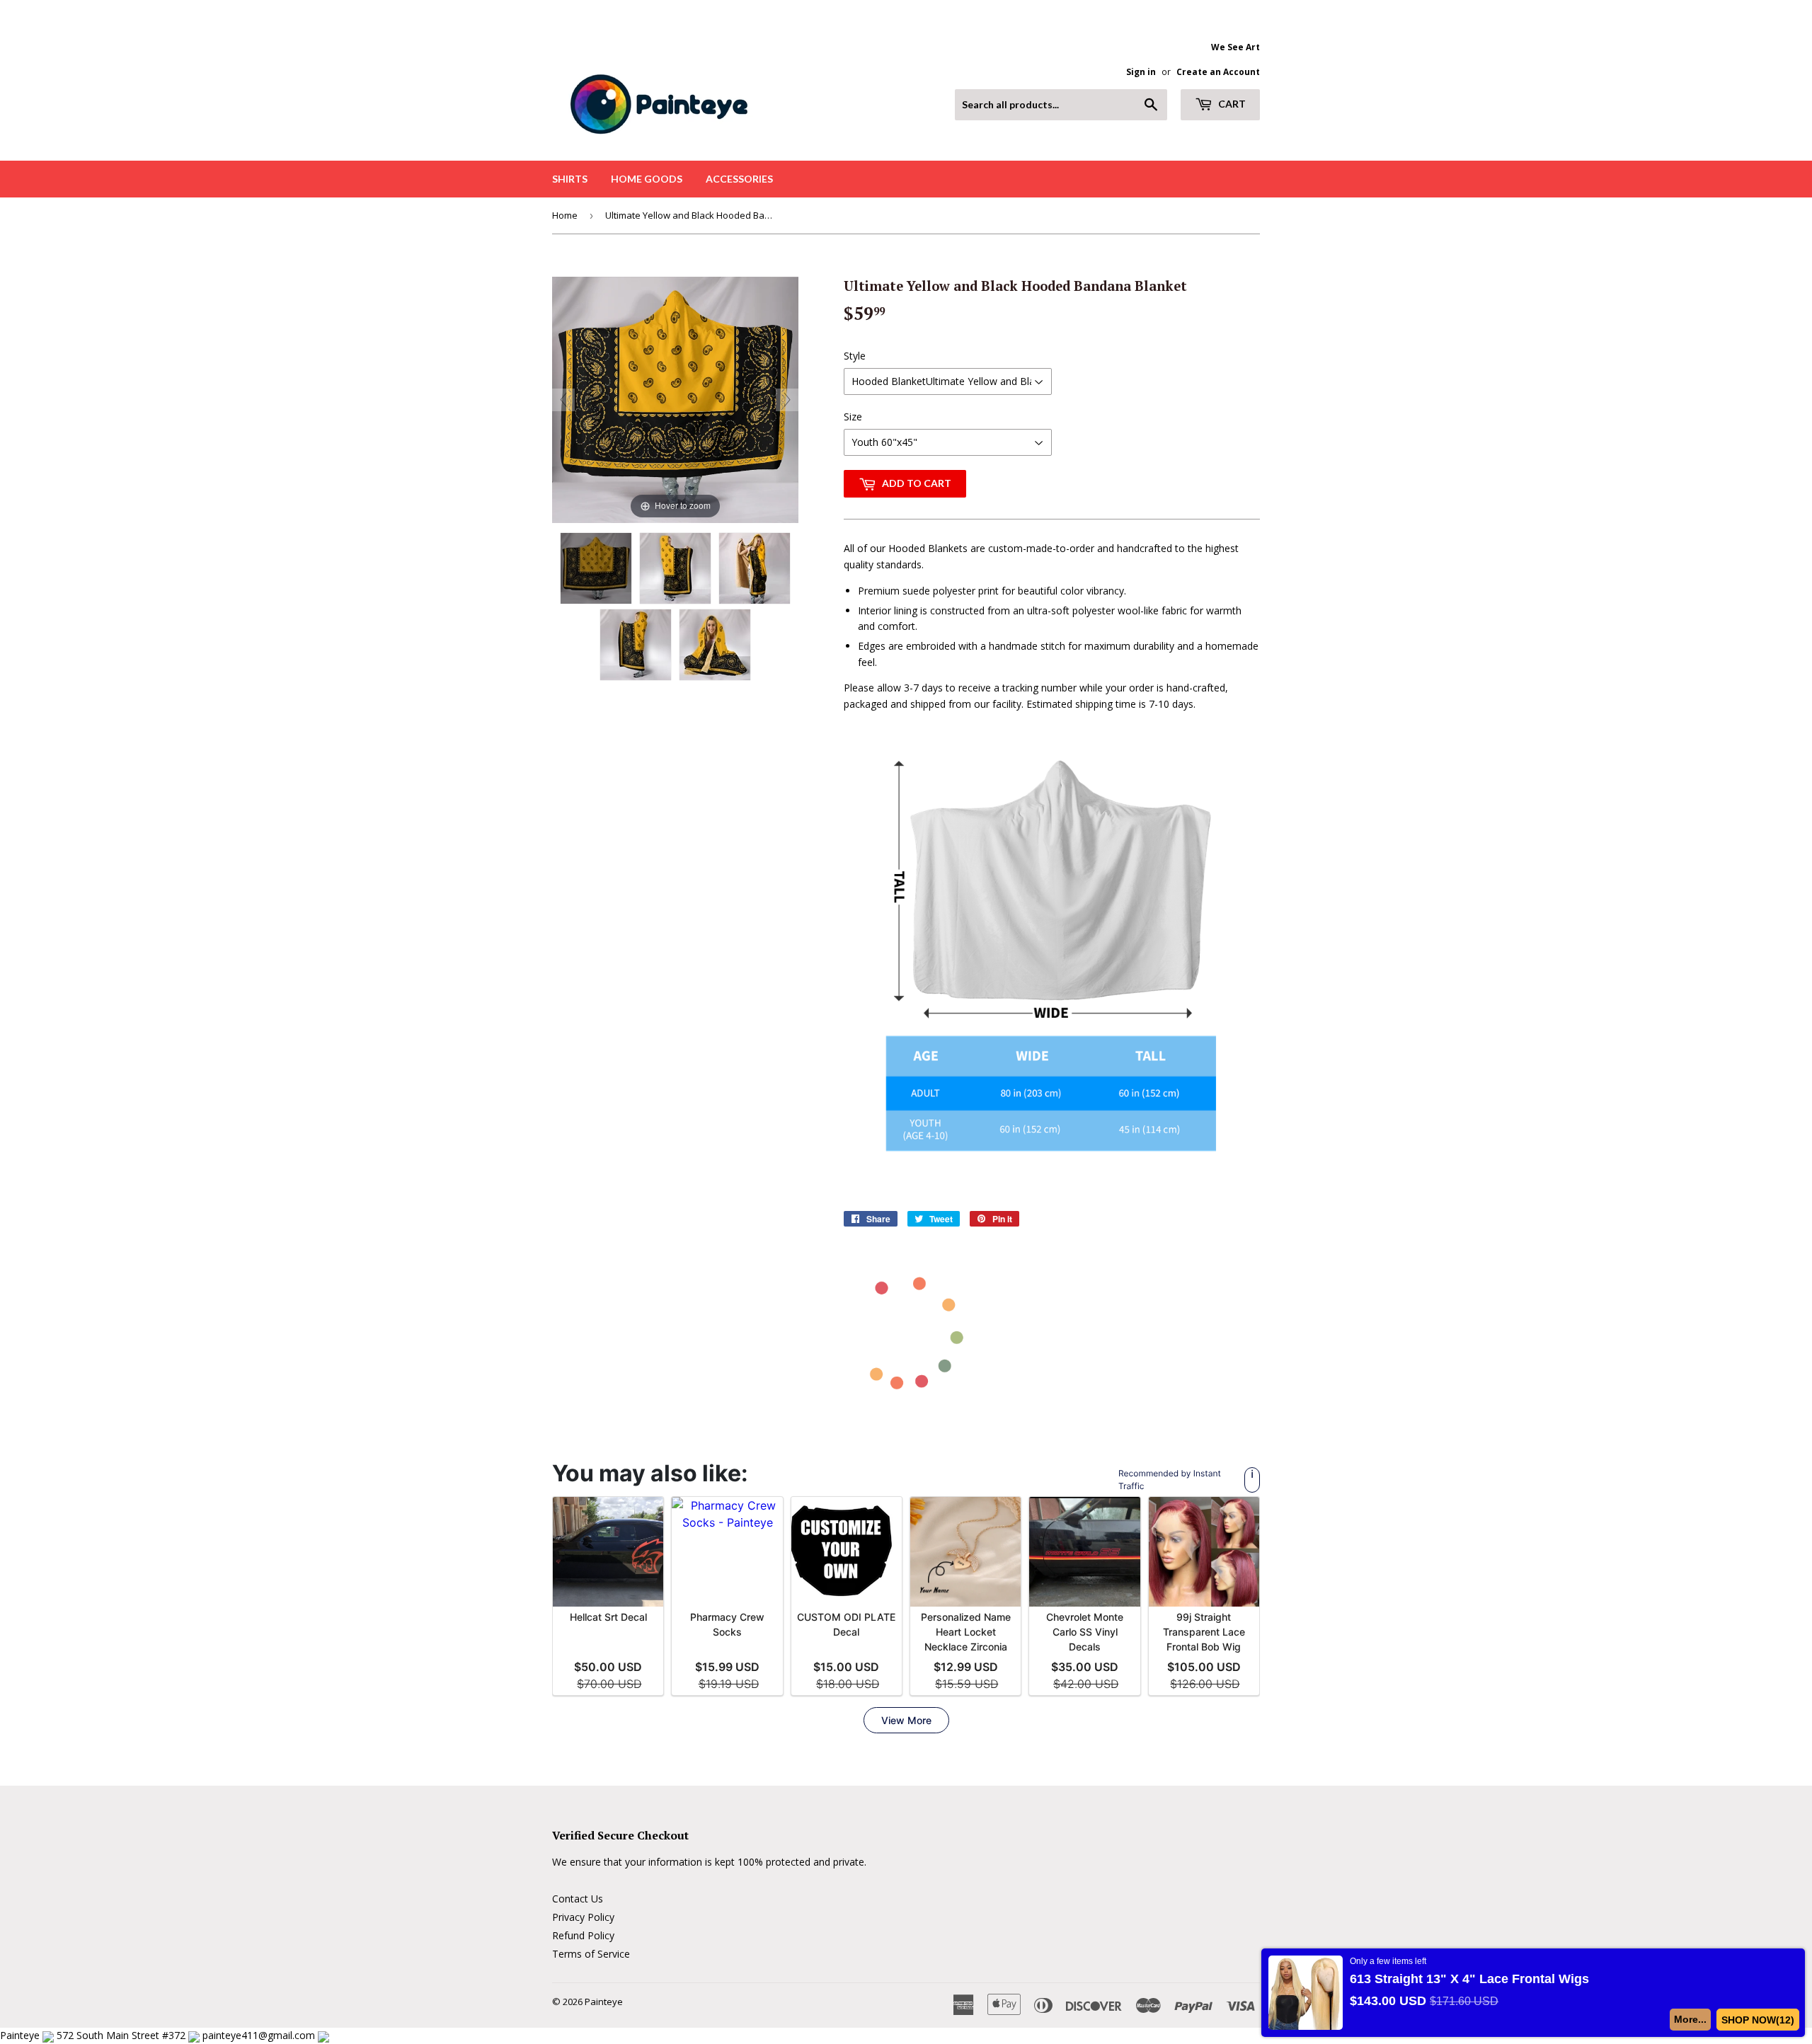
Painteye (604, 2002)
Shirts (570, 179)
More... (1691, 2019)
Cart (1231, 104)
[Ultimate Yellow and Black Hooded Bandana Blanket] (596, 568)
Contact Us (578, 1899)
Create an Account (1218, 71)
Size (853, 417)
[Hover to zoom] (675, 399)
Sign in (1141, 71)
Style (855, 356)
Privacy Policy (583, 1917)
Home (565, 215)
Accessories (739, 179)
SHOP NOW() (1758, 2020)
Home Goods (647, 179)
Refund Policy (583, 1935)
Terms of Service (591, 1954)
